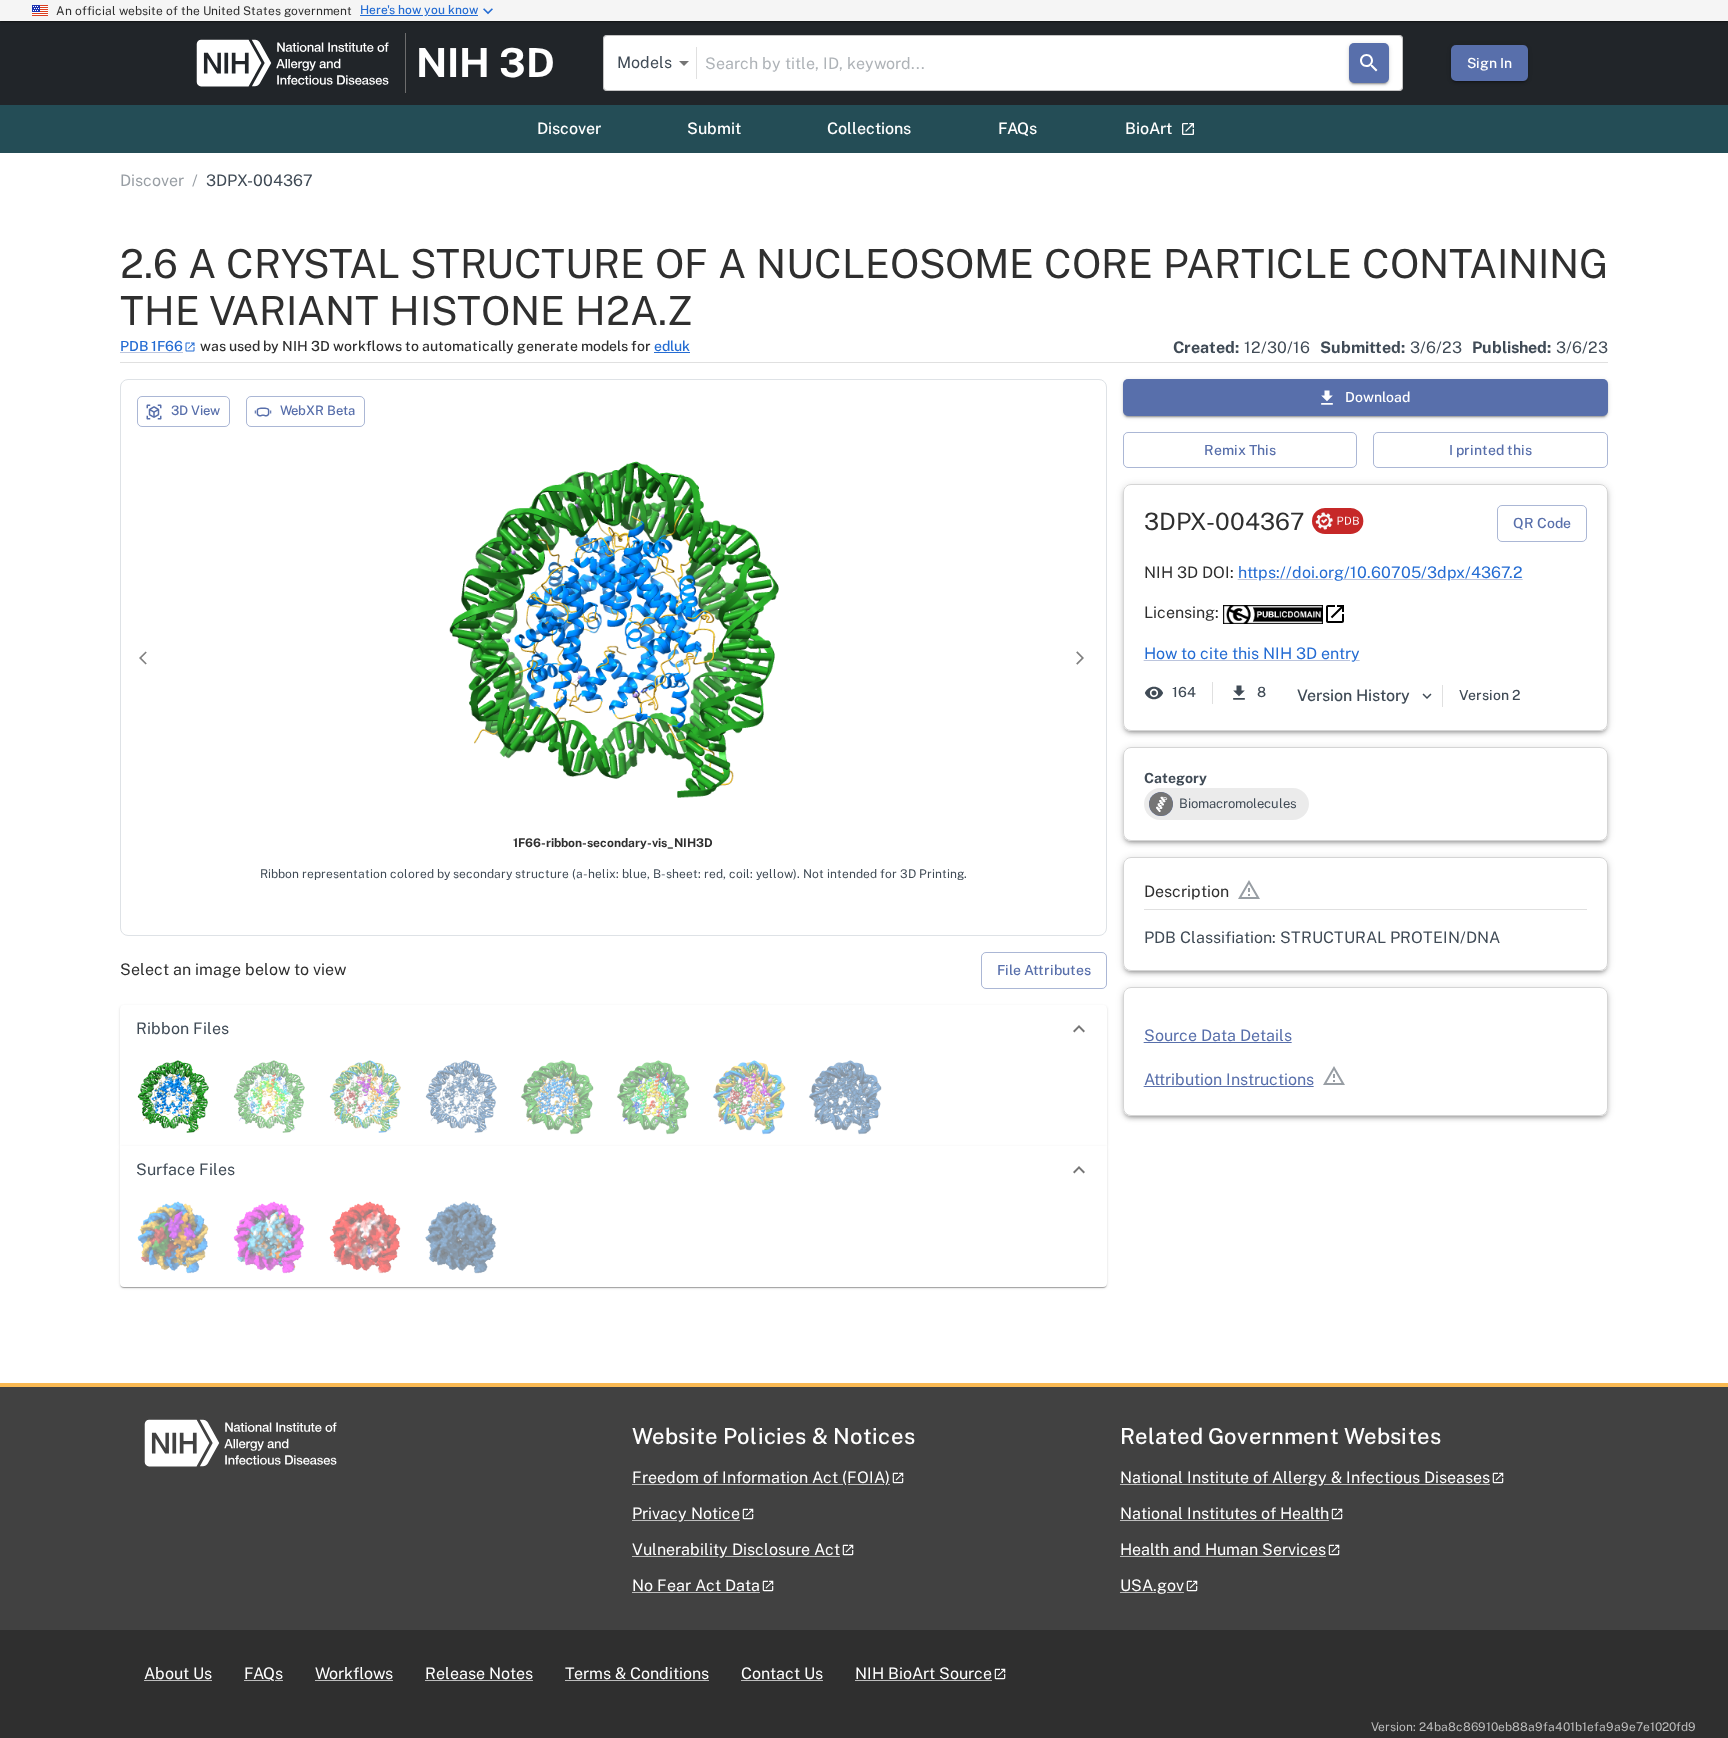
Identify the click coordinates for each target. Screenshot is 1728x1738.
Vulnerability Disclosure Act (736, 1549)
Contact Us (782, 1673)
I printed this (1490, 450)
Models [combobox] (644, 62)
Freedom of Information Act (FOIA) (761, 1477)
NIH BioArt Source (923, 1673)
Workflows (354, 1673)
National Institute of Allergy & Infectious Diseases (1305, 1477)
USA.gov (1152, 1585)
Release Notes (479, 1673)
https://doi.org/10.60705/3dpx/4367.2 (1380, 572)
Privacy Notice (686, 1513)
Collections (869, 128)
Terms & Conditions (637, 1673)
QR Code (1542, 523)
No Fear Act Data (696, 1585)
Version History (1353, 695)
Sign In (1489, 63)
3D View (195, 410)
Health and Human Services (1223, 1549)
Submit (714, 128)
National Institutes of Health (1224, 1513)
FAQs (1017, 128)
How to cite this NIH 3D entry (1252, 653)
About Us (178, 1673)
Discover (569, 128)
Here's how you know (419, 10)
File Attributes (1044, 970)
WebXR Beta (317, 410)
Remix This (1240, 450)
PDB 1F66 (151, 346)
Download (1377, 397)
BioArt (1148, 128)
